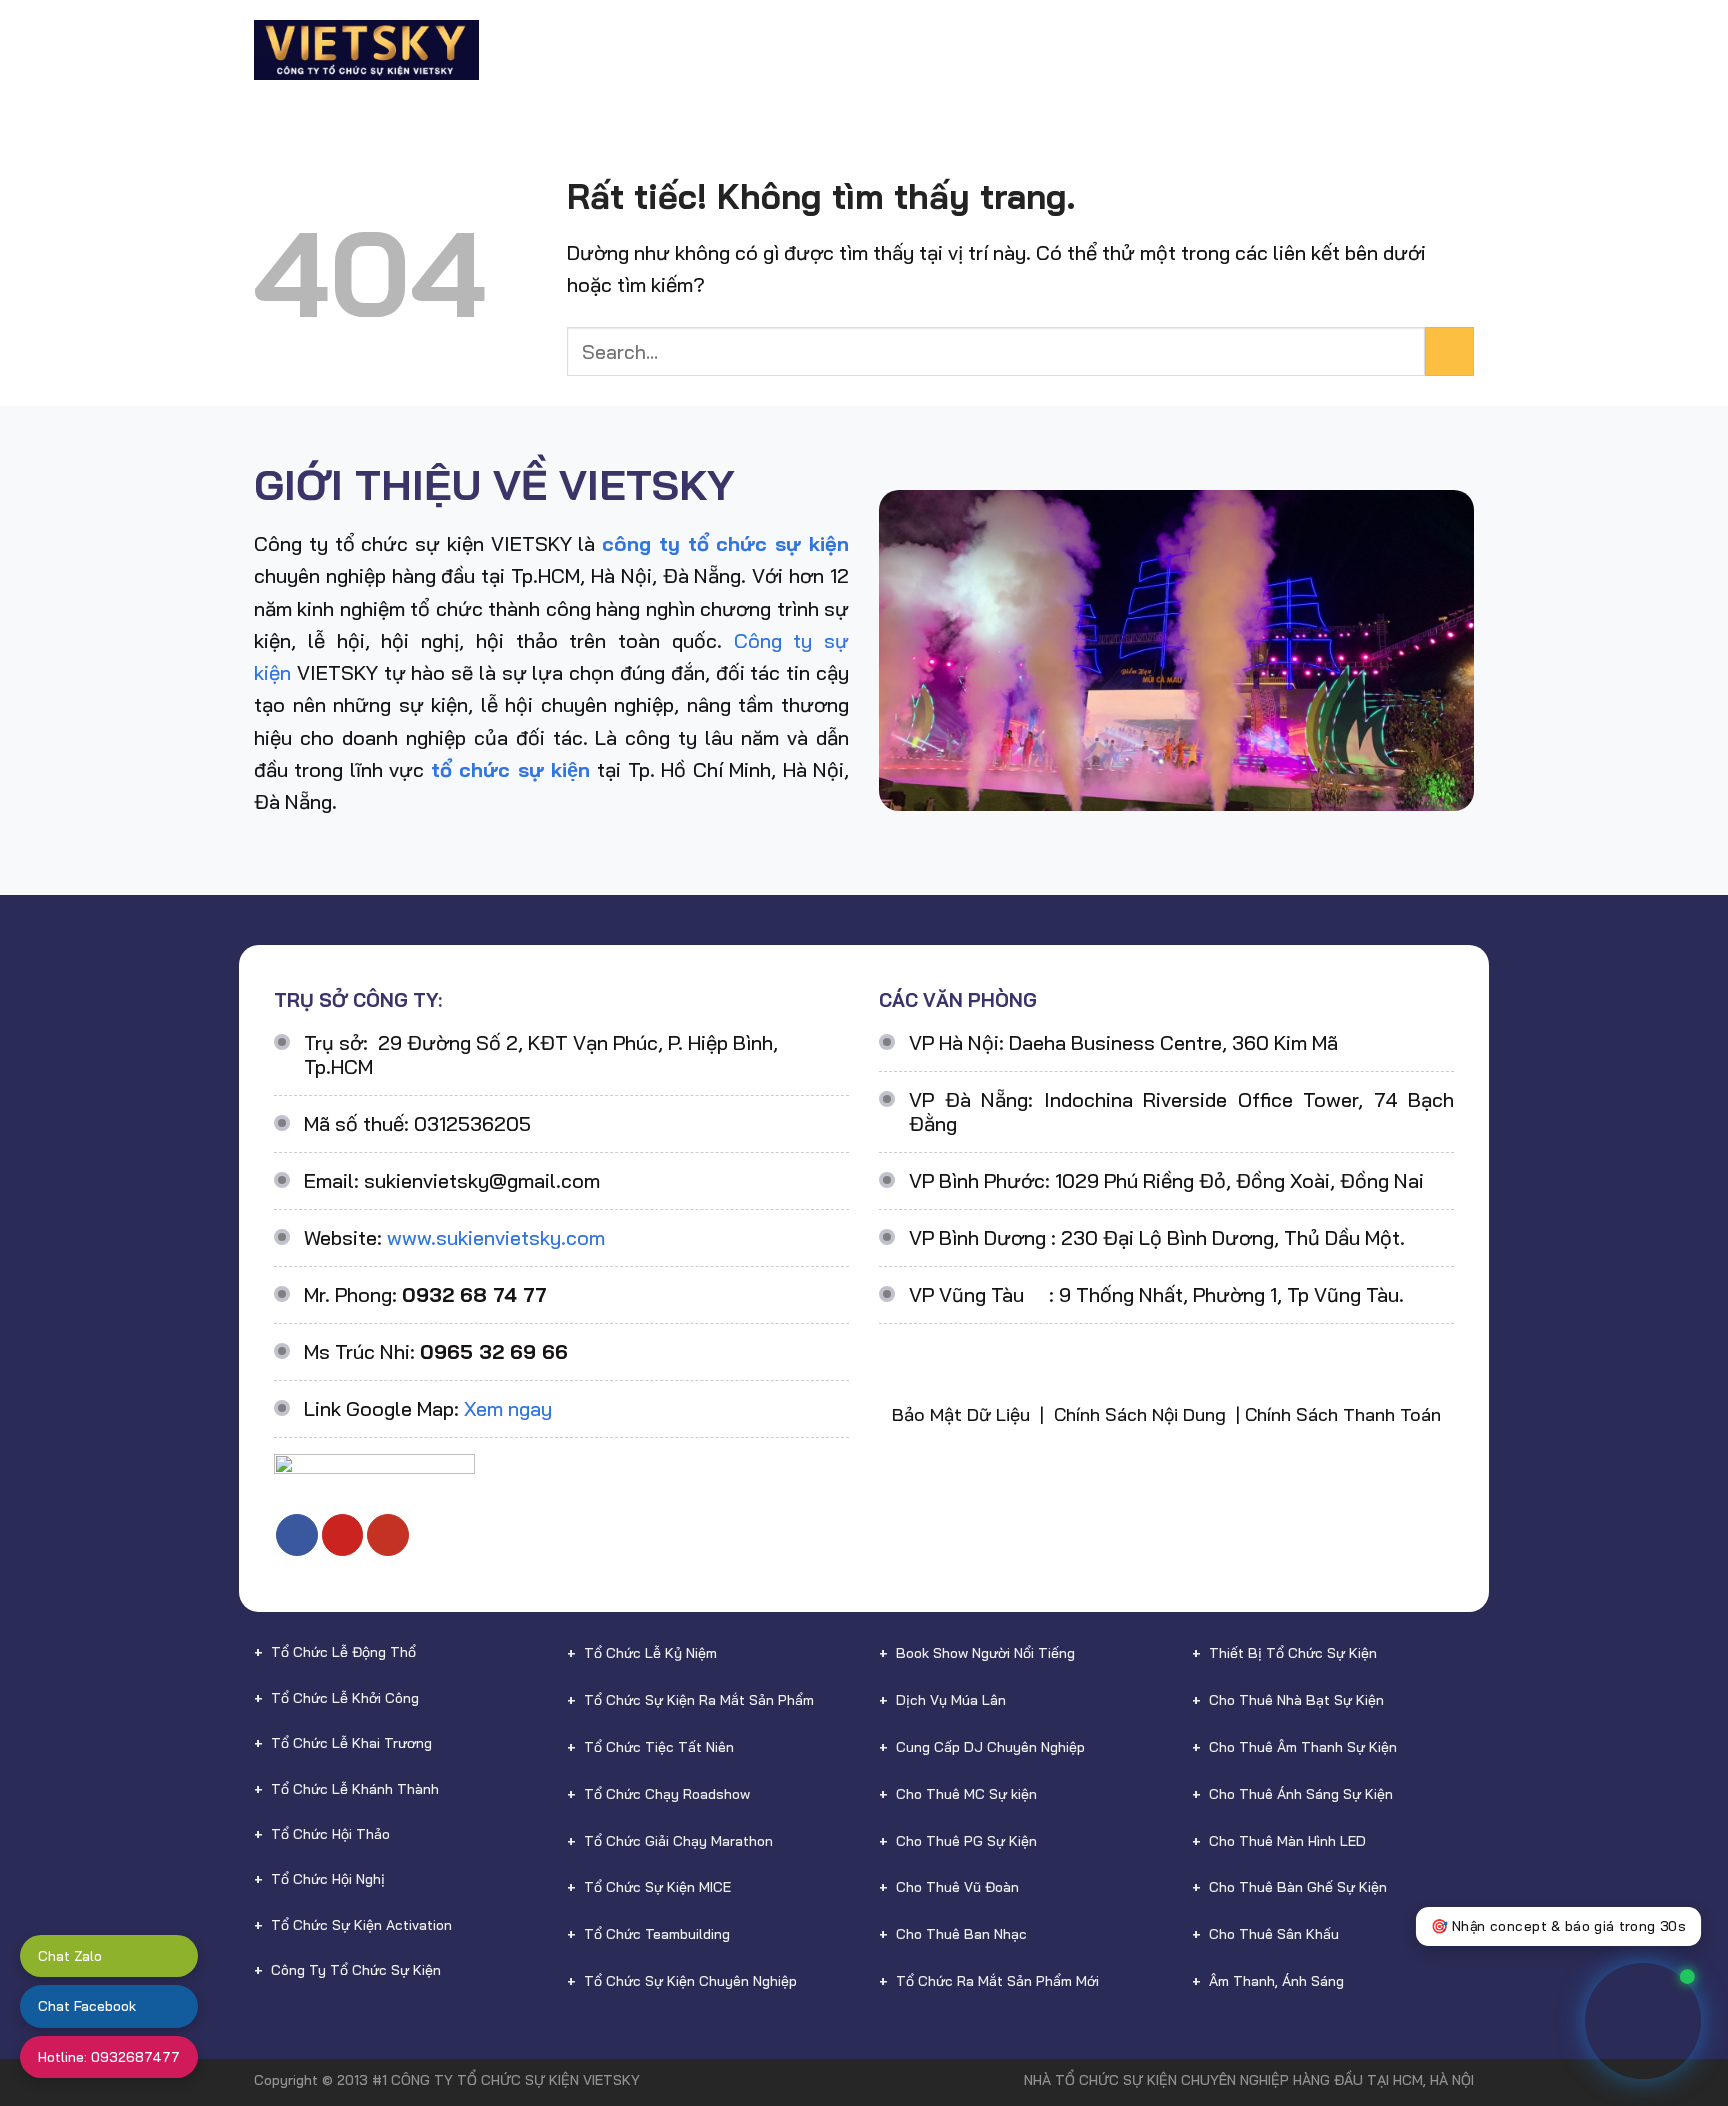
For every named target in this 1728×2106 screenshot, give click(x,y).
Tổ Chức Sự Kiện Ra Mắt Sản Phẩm (699, 1700)
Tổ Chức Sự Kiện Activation (361, 1925)
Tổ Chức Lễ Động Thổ (343, 1652)
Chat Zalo (70, 1956)
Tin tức (1309, 50)
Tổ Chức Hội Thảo (330, 1834)
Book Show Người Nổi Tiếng (985, 1653)
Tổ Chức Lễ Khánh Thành (355, 1789)
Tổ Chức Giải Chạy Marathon (678, 1841)
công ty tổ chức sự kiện (725, 543)
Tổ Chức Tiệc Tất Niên (659, 1747)
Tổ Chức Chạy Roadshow (667, 1794)
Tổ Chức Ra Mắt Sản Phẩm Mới (997, 1981)
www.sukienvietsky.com (496, 1237)
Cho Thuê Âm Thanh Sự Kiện (1303, 1747)
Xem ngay (508, 1408)
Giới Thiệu (602, 50)
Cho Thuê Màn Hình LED (1287, 1841)
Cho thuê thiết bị (912, 50)
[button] (1666, 2014)
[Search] (1465, 50)
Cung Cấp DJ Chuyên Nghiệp (990, 1747)
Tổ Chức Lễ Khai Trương (351, 1743)
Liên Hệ (1406, 50)
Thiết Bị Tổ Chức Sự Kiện (1293, 1653)
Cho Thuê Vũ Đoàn (957, 1887)
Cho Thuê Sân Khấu (1274, 1934)
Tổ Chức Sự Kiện (733, 50)
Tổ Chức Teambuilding (657, 1934)
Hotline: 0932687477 (109, 2057)
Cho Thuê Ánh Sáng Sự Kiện (1301, 1794)
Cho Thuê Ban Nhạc (961, 1934)
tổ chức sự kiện (510, 769)
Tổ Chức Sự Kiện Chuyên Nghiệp (690, 1981)
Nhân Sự (1057, 50)
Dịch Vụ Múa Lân (951, 1700)
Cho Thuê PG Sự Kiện (966, 1841)
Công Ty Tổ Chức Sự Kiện (356, 1970)
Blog (1234, 50)
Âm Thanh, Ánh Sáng (1276, 1981)
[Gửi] (1449, 351)
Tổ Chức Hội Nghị (328, 1879)
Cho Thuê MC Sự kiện (966, 1794)
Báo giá (1161, 50)
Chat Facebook (87, 2006)
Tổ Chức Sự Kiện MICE (657, 1887)
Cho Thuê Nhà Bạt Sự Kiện (1296, 1700)
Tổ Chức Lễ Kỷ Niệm (650, 1653)
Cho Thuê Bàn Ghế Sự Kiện (1298, 1887)
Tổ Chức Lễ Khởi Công (345, 1698)
